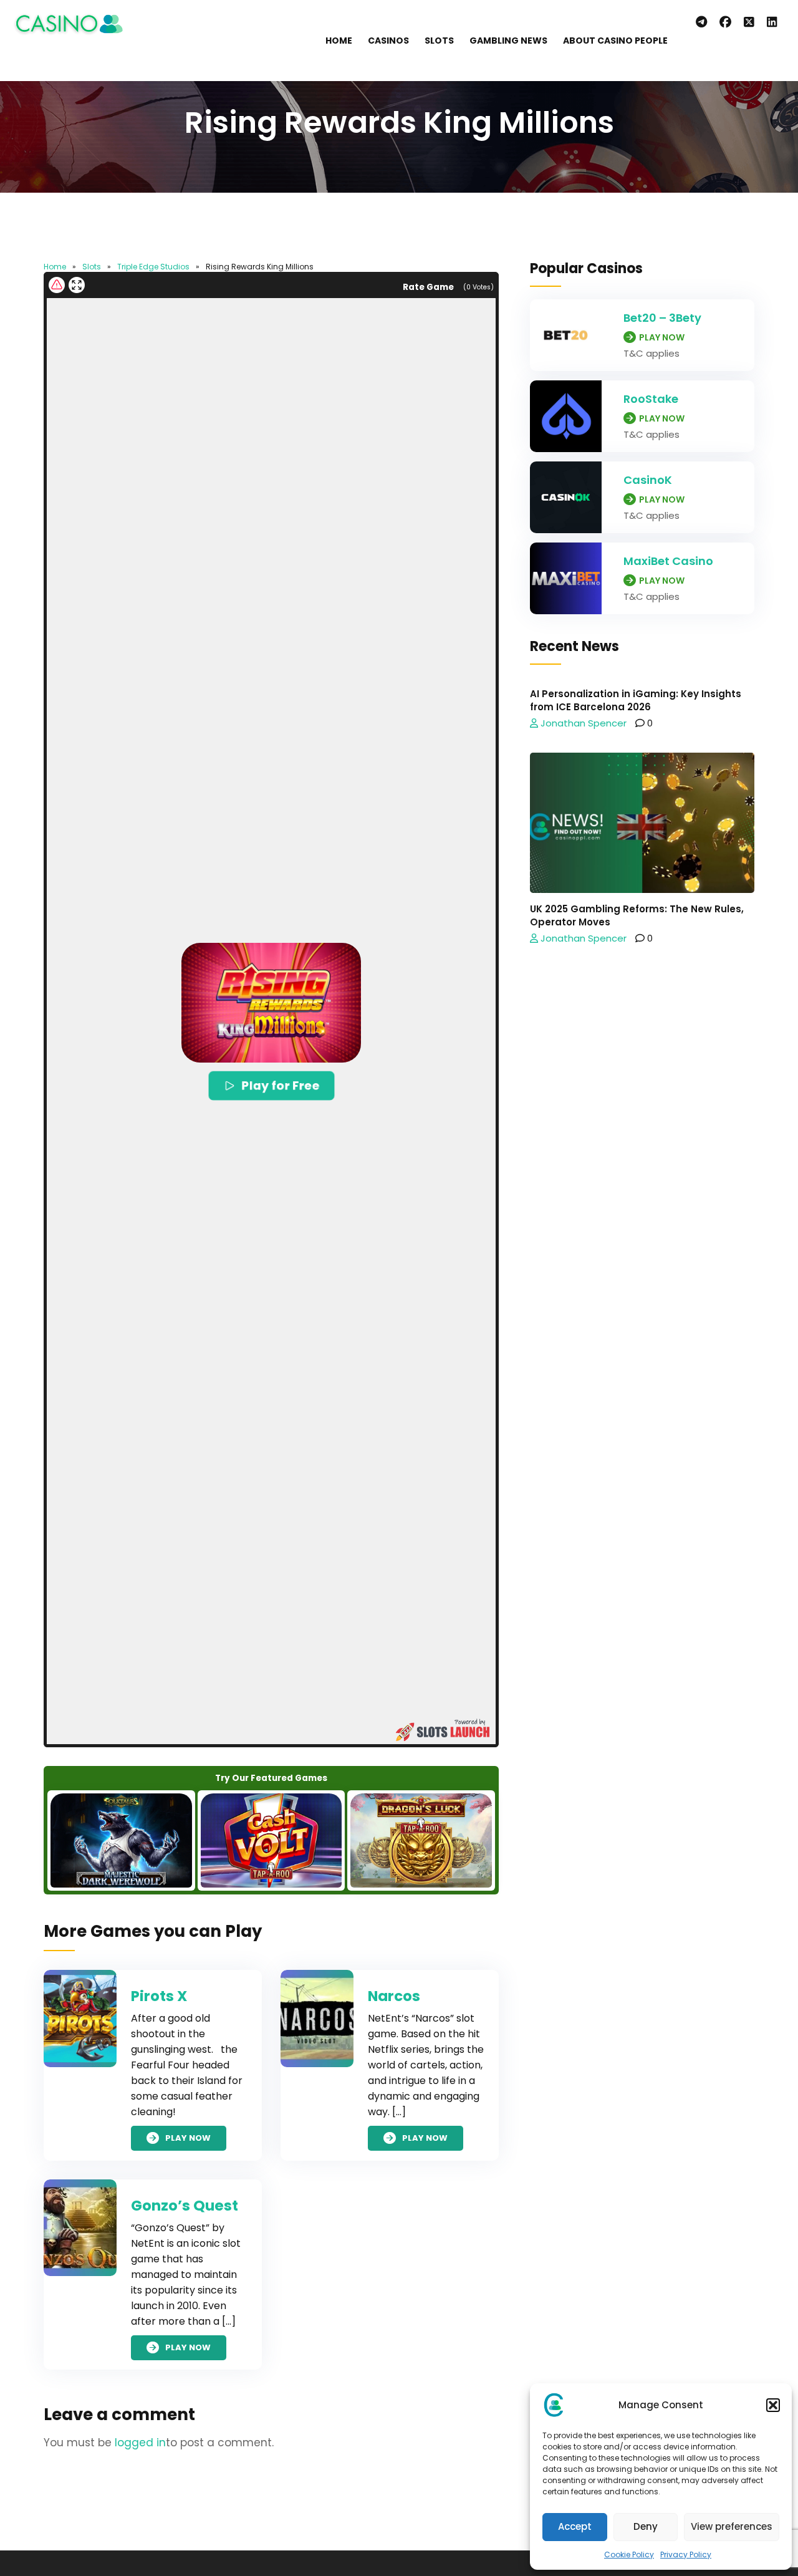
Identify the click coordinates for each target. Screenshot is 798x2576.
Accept (575, 2526)
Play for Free (281, 1085)
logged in (140, 2443)
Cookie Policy (629, 2554)
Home (339, 41)
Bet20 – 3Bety (662, 318)
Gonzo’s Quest (185, 2206)
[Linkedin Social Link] (775, 22)
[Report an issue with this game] (57, 285)
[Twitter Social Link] (749, 22)
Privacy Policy (686, 2554)
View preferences (732, 2526)
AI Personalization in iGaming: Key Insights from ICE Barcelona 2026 (636, 700)
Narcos (394, 1996)
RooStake (651, 399)
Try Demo (121, 1840)
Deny (646, 2526)
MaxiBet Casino (668, 561)
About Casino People (615, 41)
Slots (439, 41)
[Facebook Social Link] (725, 22)
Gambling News (508, 41)
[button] (773, 2405)
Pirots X (159, 1996)
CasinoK (648, 480)
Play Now (188, 2139)
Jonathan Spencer (582, 723)
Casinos (388, 41)
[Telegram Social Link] (701, 22)
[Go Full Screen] (77, 285)
